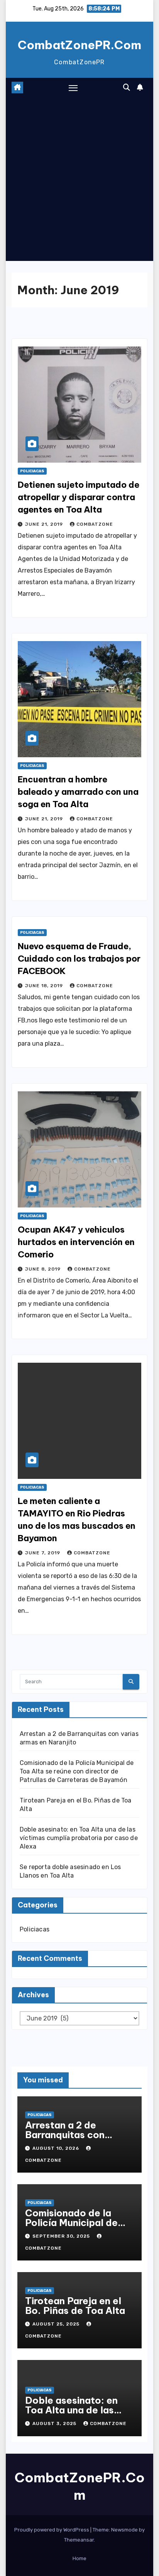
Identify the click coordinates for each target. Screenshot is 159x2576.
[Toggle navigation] (73, 88)
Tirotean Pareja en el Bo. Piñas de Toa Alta (75, 2306)
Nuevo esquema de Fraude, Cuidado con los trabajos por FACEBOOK (79, 959)
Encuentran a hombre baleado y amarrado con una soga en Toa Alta (78, 792)
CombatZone (95, 524)
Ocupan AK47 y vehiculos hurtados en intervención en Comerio (76, 1242)
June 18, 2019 (45, 986)
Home (79, 2558)
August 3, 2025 (55, 2423)
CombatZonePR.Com (79, 45)
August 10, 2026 (57, 2148)
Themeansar (79, 2540)
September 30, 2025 (62, 2236)
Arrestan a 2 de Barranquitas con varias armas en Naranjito (65, 2140)
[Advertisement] (79, 181)
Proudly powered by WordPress (52, 2530)
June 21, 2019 (45, 524)
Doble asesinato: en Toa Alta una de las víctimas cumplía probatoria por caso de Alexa (79, 1838)
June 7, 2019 (43, 1553)
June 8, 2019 (44, 1269)
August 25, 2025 (57, 2324)
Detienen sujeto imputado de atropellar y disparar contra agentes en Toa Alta (79, 497)
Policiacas (32, 471)
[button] (127, 87)
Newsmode (124, 2530)
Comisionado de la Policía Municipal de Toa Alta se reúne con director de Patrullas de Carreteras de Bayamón (77, 1771)
